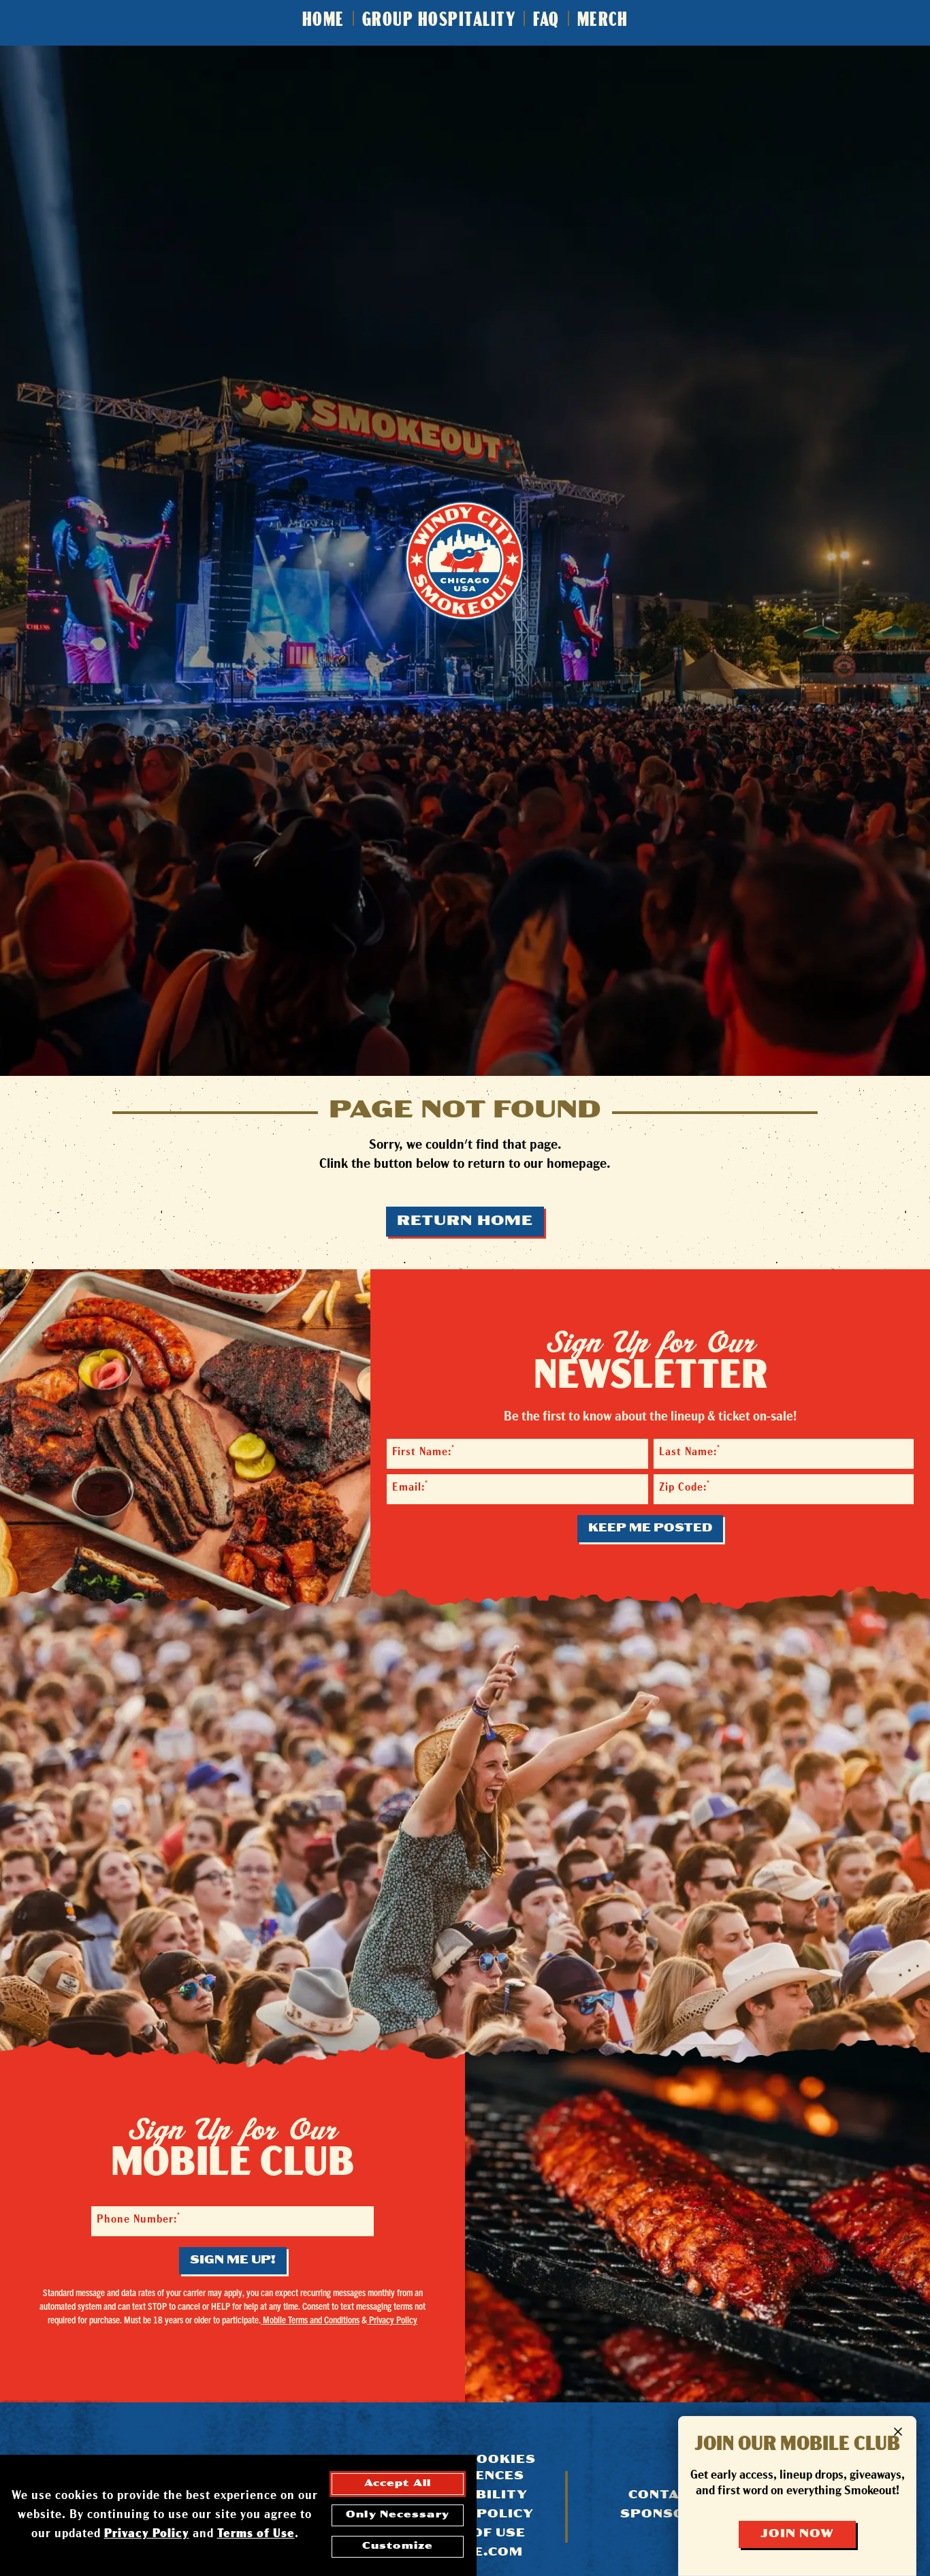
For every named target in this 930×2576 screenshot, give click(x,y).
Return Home (465, 1222)
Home (323, 21)
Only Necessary (398, 2515)
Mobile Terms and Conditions (310, 2319)
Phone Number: (139, 2219)
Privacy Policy (392, 2319)
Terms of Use (256, 2534)
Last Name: (690, 1451)
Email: (410, 1487)
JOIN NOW (797, 2534)
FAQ (546, 21)
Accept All (398, 2484)
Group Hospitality (439, 21)
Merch (603, 21)
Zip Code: (685, 1487)
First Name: (423, 1451)
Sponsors (663, 2515)
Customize (398, 2546)
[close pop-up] (898, 2432)
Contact (663, 2496)
